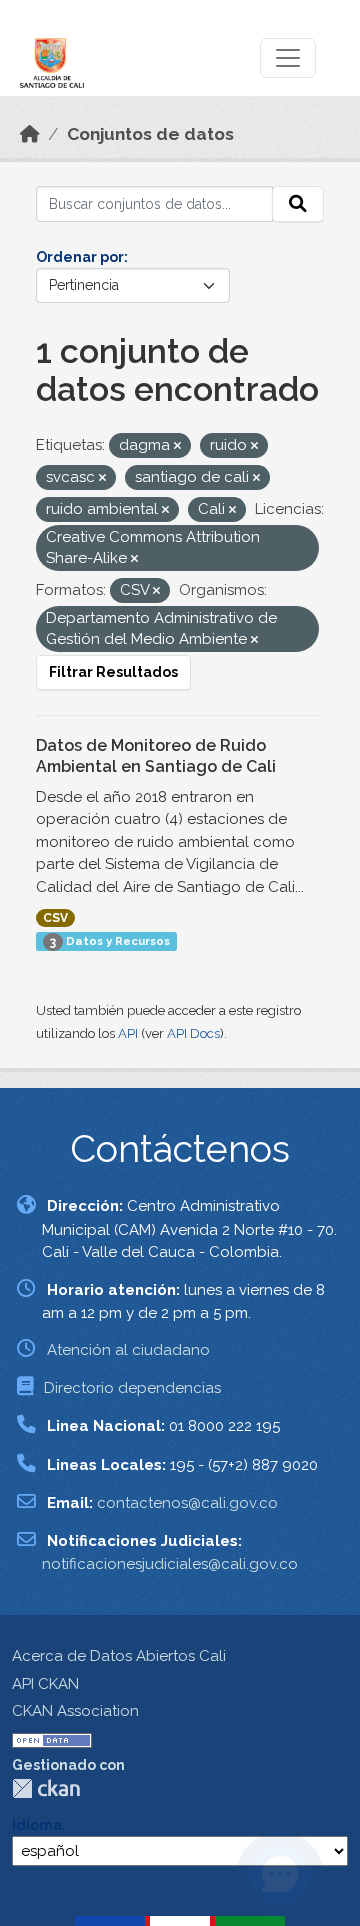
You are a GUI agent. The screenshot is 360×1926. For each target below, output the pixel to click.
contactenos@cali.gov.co (187, 1503)
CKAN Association (75, 1711)
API (128, 1033)
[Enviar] (298, 204)
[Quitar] (177, 446)
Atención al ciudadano (128, 1350)
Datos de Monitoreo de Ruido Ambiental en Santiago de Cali (156, 756)
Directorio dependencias (132, 1388)
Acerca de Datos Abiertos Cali (119, 1656)
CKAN (46, 1788)
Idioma (37, 1825)
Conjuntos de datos (150, 134)
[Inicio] (30, 134)
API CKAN (45, 1684)
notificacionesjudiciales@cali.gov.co (170, 1564)
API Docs (193, 1033)
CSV (55, 918)
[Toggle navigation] (288, 58)
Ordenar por (80, 257)
